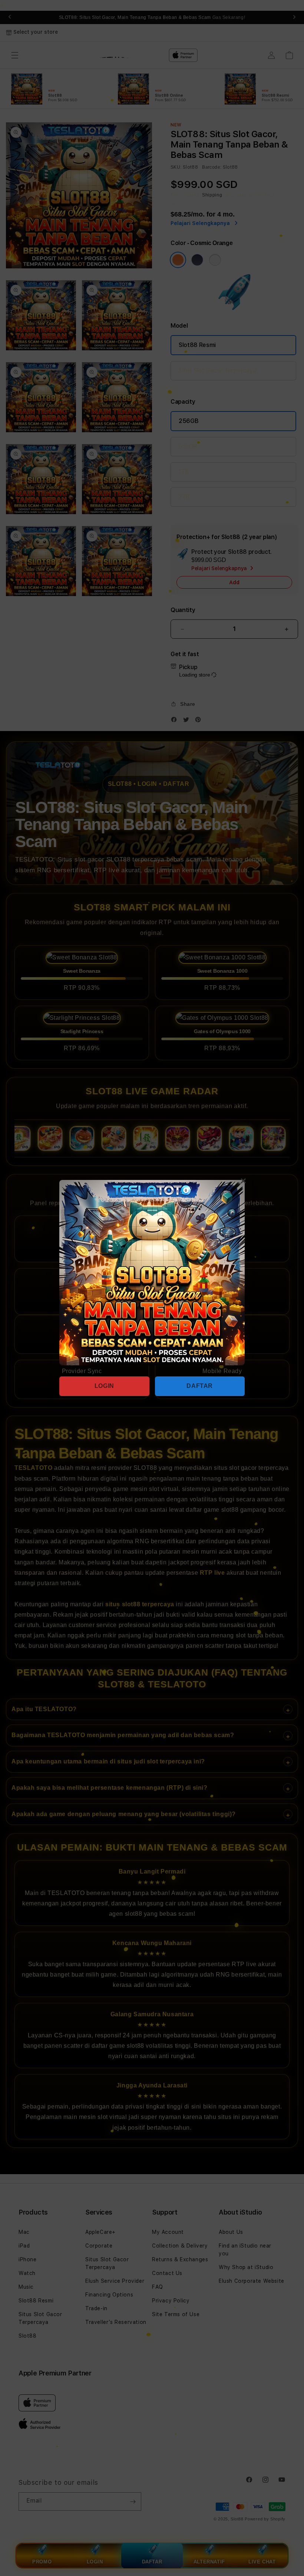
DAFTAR (200, 1386)
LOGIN (104, 1386)
